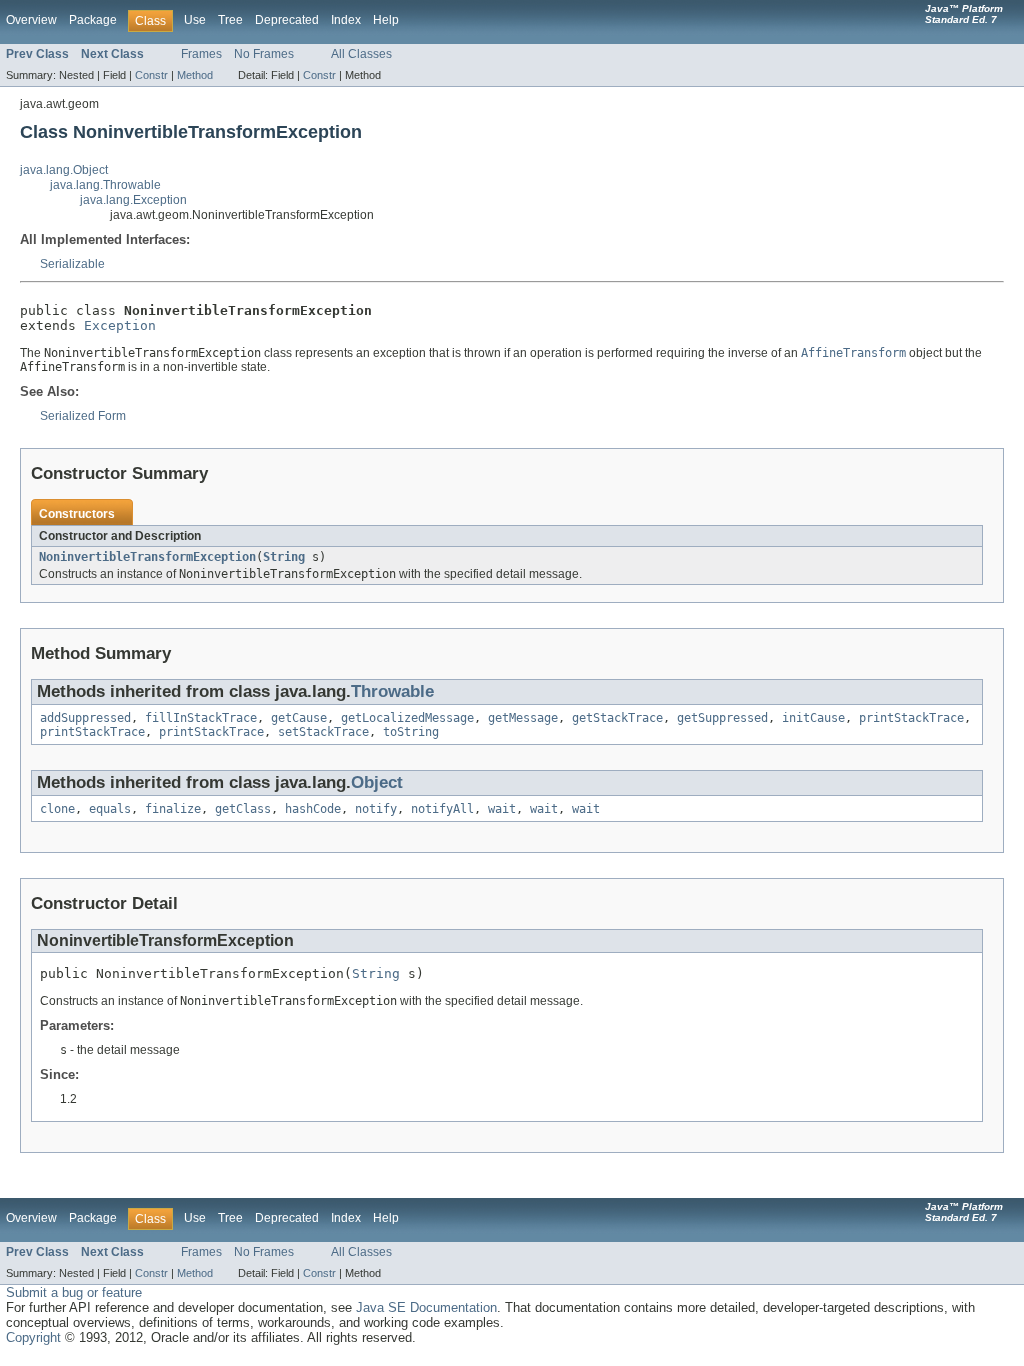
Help (386, 20)
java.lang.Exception (133, 200)
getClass (243, 809)
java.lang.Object (64, 170)
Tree (230, 20)
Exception (120, 325)
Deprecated (287, 20)
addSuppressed (85, 718)
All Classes (361, 54)
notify (376, 809)
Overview (31, 20)
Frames (201, 54)
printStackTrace (911, 718)
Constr (151, 75)
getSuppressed (722, 718)
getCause (299, 718)
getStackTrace (617, 718)
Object (377, 782)
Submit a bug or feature (74, 1292)
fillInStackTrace (201, 718)
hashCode (313, 809)
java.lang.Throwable (105, 185)
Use (195, 20)
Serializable (72, 264)
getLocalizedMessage (407, 718)
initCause (813, 718)
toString (411, 732)
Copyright (33, 1337)
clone (57, 809)
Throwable (392, 691)
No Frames (264, 54)
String (284, 557)
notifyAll (442, 809)
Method (195, 75)
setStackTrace (323, 732)
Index (346, 20)
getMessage (523, 718)
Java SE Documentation (426, 1307)
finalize (173, 809)
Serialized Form (83, 416)
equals (110, 809)
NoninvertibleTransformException (147, 557)
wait (502, 809)
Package (93, 20)
